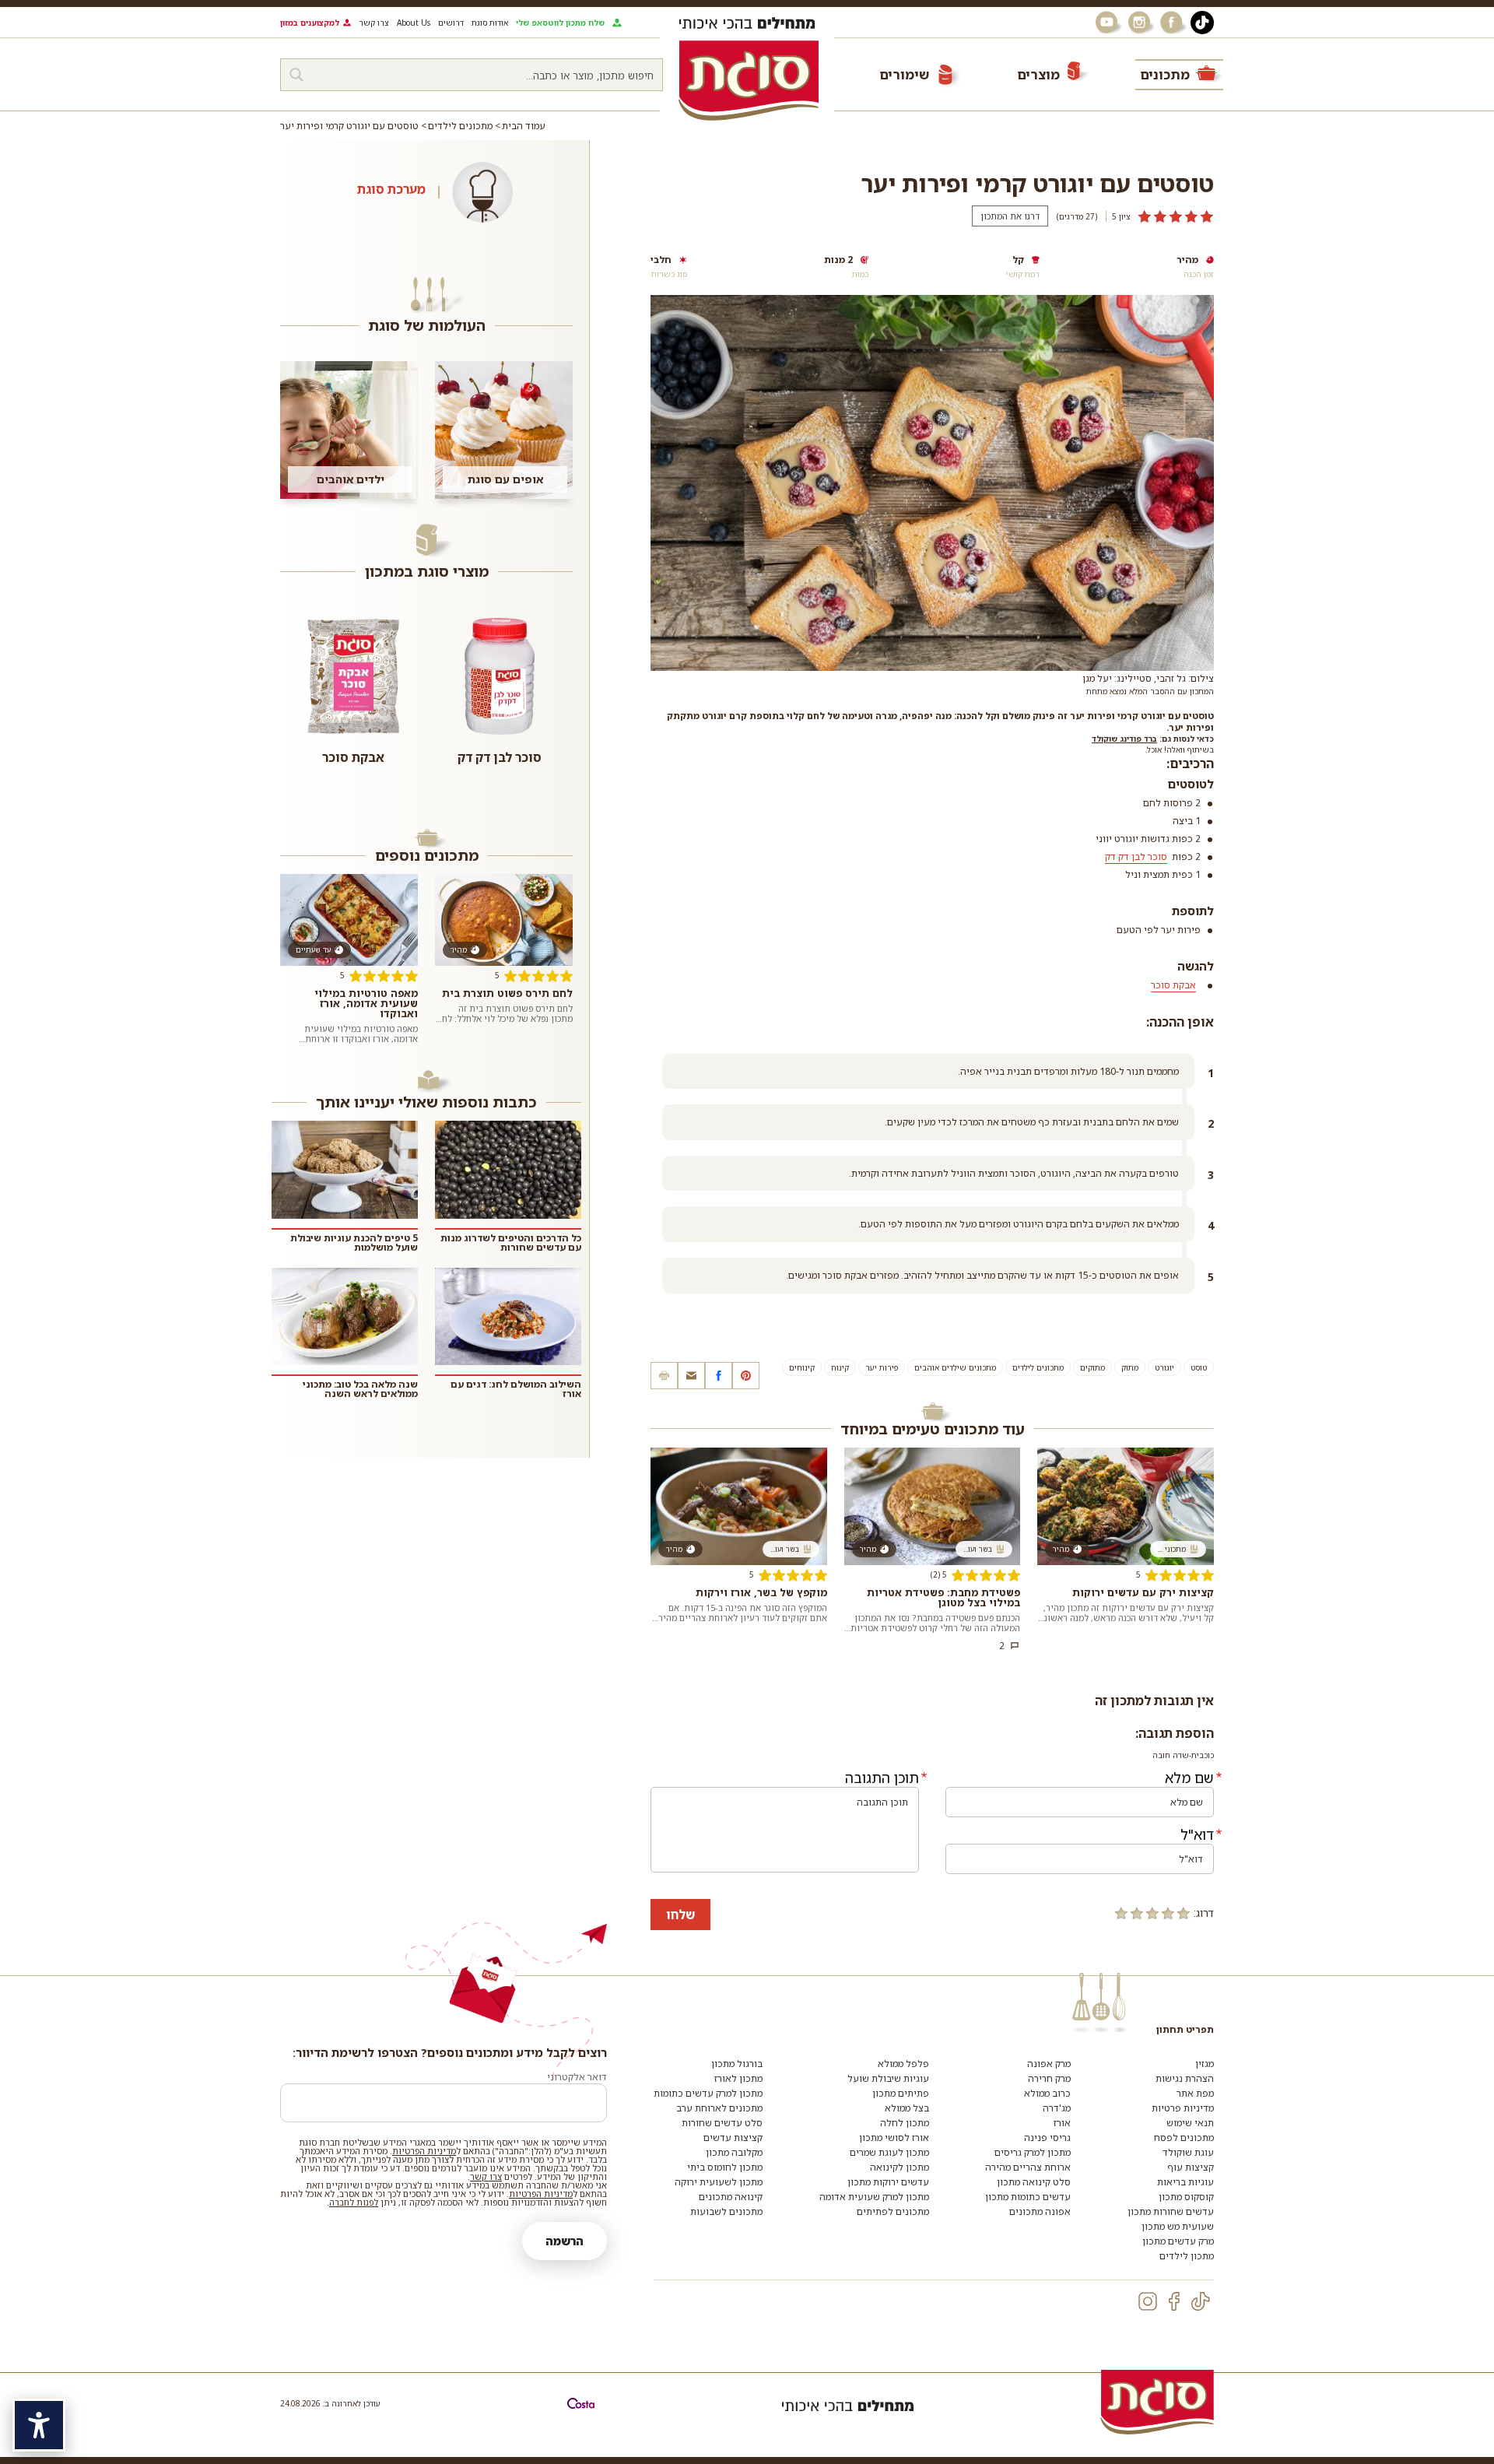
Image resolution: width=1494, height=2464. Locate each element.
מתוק (1130, 1367)
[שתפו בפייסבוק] (719, 1376)
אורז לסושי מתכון (894, 2138)
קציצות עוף (1191, 2167)
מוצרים (1038, 74)
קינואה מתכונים (731, 2197)
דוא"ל (1197, 1834)
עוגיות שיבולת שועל (888, 2078)
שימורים (904, 74)
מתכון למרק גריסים (1033, 2152)
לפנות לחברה (354, 2202)
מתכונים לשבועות (726, 2211)
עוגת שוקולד (1188, 2152)
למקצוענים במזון (310, 23)
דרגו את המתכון (1010, 216)
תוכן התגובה (882, 1778)
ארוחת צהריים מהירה (1028, 2167)
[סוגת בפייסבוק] (1173, 23)
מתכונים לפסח (1184, 2138)
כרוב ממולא (1047, 2093)
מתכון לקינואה (900, 2167)
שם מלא (1189, 1778)
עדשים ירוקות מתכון (888, 2182)
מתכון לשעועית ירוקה (719, 2182)
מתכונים (1165, 74)
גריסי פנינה (1047, 2138)
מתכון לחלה (905, 2123)
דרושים (451, 23)
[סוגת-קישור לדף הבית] (749, 80)
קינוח (840, 1367)
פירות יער (882, 1367)
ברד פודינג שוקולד (1124, 739)
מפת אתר (1195, 2093)
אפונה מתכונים (1040, 2211)
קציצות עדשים (733, 2138)
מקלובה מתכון (734, 2152)
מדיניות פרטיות (1183, 2108)
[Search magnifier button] (296, 75)
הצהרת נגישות (1185, 2078)
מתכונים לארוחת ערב (719, 2108)
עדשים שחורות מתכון (1171, 2211)
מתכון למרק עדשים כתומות (708, 2093)
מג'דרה (1057, 2108)
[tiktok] (1201, 2301)
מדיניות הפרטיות (424, 2151)
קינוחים (802, 1367)
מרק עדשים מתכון (1178, 2241)
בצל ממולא (907, 2108)
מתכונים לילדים (1038, 1367)
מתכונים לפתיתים (893, 2211)
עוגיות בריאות (1185, 2182)
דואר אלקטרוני (577, 2077)
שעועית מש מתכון (1178, 2226)
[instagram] (1148, 2301)
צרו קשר (374, 23)
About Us (414, 23)
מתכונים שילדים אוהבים (955, 1367)
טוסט (1199, 1367)
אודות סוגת (490, 23)
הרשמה (565, 2241)
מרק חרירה (1049, 2078)
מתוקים (1092, 1367)
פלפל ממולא (903, 2064)
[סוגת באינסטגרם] (1141, 23)
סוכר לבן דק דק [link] (1136, 856)
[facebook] (1174, 2301)
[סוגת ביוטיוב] (1108, 23)
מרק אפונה (1049, 2064)
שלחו (680, 1915)
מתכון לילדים (1187, 2256)
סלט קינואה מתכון (1034, 2182)
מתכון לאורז (738, 2078)
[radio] (1184, 1913)
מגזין (1205, 2064)
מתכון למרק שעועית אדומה (874, 2197)
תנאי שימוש (1190, 2123)
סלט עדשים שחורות (722, 2123)
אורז (1062, 2123)
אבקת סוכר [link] (1173, 985)
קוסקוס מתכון (1186, 2197)
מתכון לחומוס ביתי (725, 2167)
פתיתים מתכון (901, 2093)
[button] (691, 1376)
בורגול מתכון (737, 2064)
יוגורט (1164, 1367)
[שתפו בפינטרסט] (746, 1376)
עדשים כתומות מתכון (1028, 2197)
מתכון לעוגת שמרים (889, 2152)
